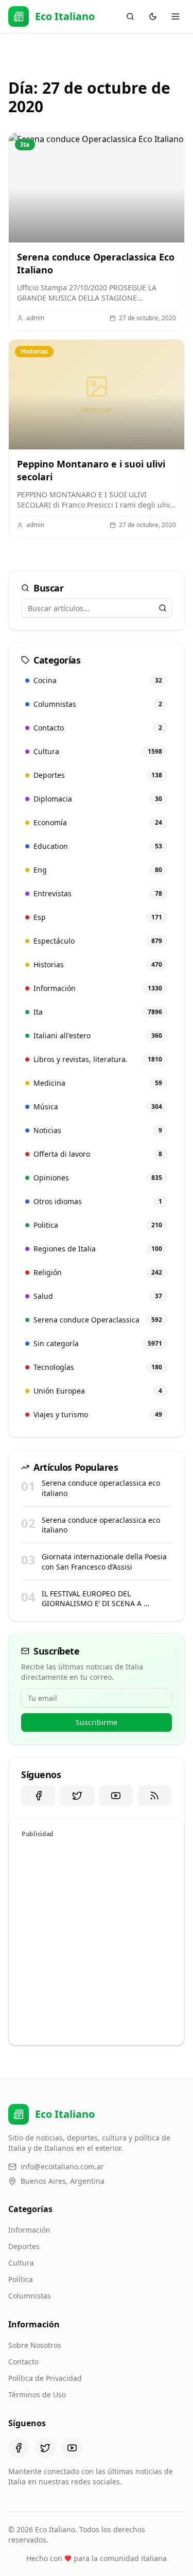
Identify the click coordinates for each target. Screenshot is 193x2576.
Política (21, 2279)
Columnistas (30, 2296)
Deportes (24, 2246)
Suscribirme (97, 1722)
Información (29, 2230)
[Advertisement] (97, 1940)
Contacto (23, 2362)
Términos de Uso (37, 2395)
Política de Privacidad (45, 2378)
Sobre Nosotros (35, 2345)
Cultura (21, 2263)
